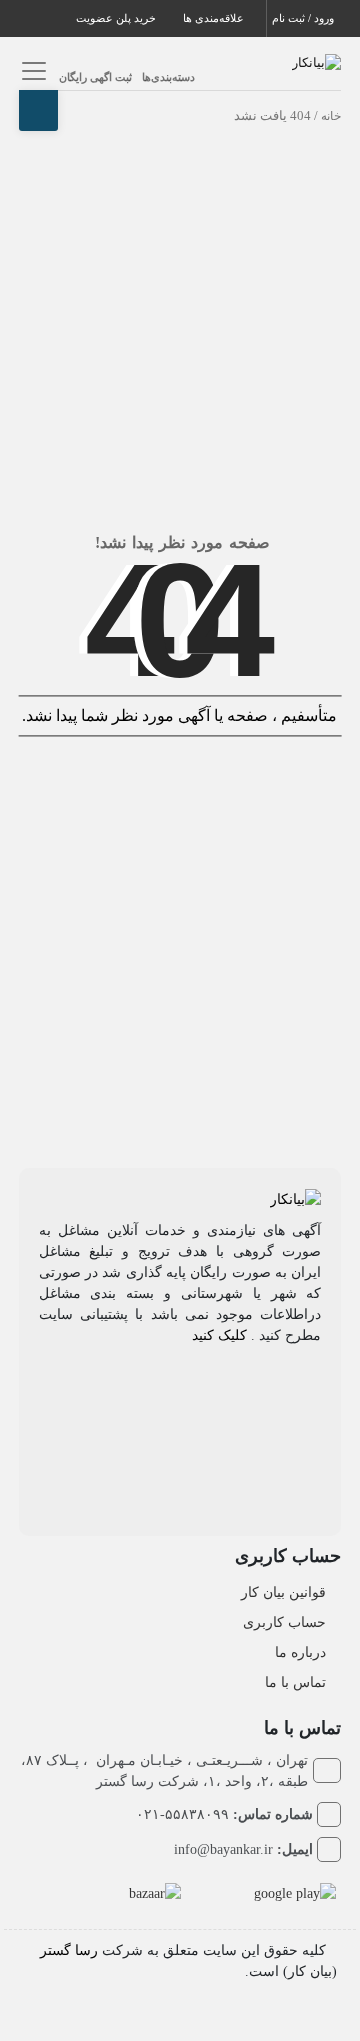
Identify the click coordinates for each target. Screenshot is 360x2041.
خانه (331, 116)
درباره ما (300, 1652)
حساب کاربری (284, 1622)
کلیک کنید (219, 1335)
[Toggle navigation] (31, 70)
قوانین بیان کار (283, 1592)
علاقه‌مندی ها (215, 18)
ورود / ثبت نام (304, 18)
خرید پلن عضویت (117, 18)
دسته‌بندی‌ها (168, 77)
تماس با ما (295, 1682)
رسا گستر (69, 1950)
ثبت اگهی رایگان (95, 77)
